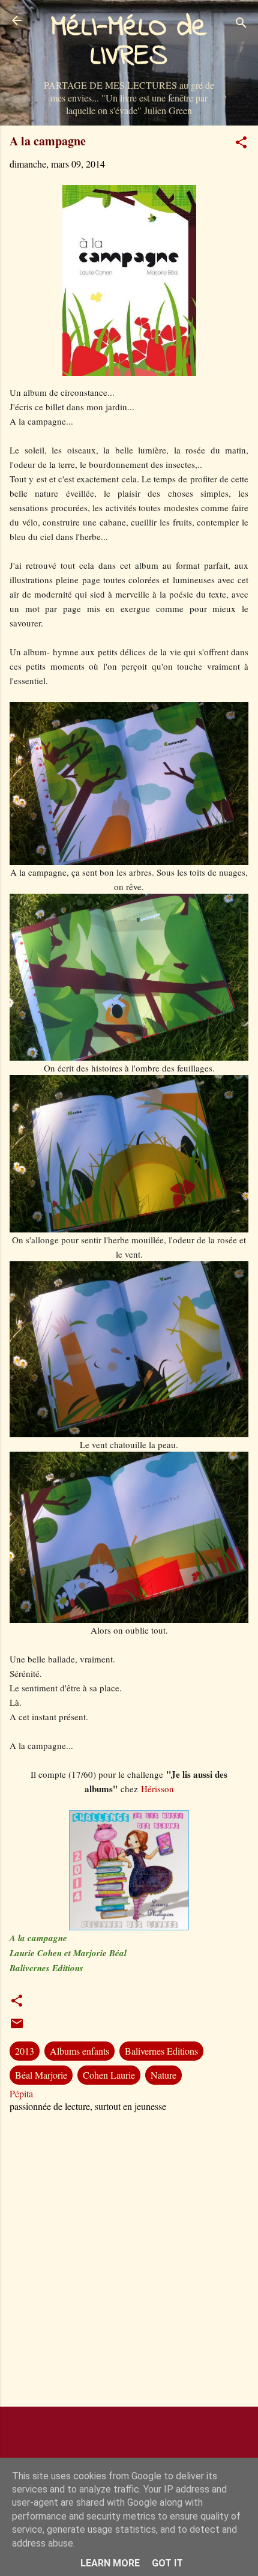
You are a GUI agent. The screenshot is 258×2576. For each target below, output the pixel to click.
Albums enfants (79, 2051)
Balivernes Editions (161, 2051)
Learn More (110, 2563)
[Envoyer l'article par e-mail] (17, 2027)
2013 (25, 2051)
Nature (163, 2075)
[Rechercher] (241, 24)
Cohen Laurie (109, 2075)
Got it (167, 2563)
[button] (241, 144)
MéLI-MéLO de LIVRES (129, 42)
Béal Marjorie (41, 2075)
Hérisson (157, 1789)
